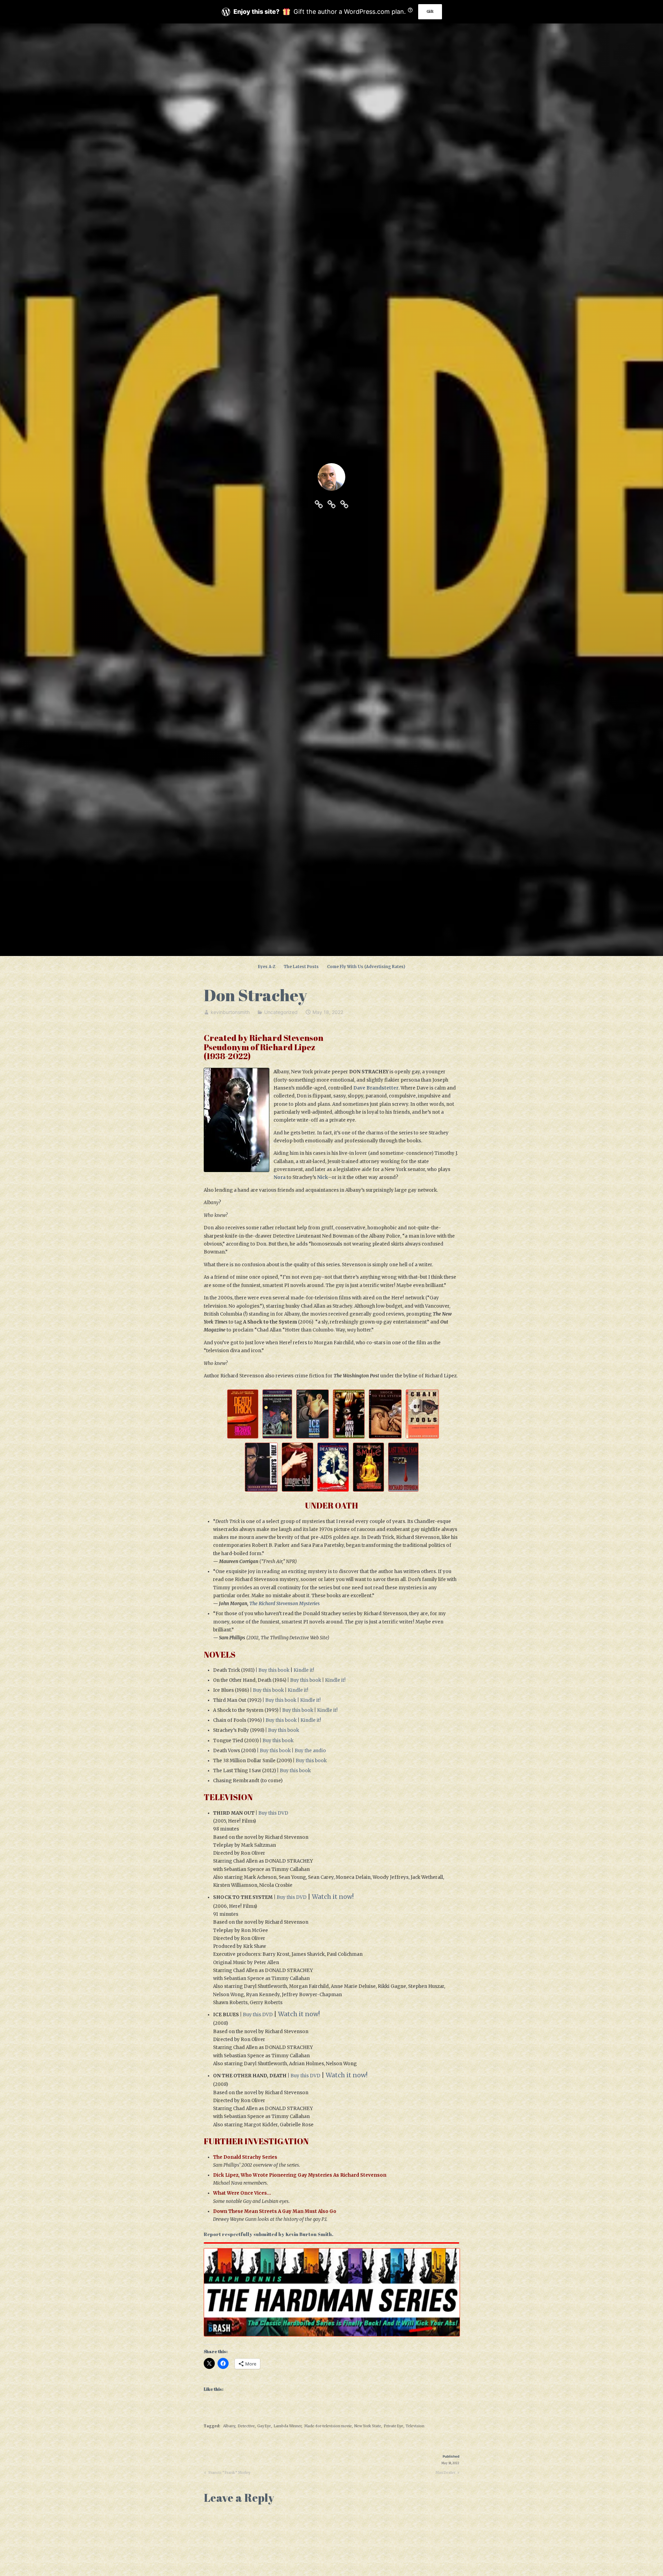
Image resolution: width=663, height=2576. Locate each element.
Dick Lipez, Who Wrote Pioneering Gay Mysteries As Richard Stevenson (300, 2175)
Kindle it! (304, 1670)
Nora (280, 1177)
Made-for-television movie (328, 2426)
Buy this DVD (273, 1813)
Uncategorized (281, 1012)
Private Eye (394, 2426)
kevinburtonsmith (230, 1012)
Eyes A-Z (267, 967)
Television (415, 2426)
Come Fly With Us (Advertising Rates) (366, 967)
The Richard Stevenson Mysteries (285, 1604)
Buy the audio (310, 1751)
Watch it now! (333, 1897)
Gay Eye (264, 2426)
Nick (323, 1177)
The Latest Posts (301, 967)
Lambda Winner (288, 2426)
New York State (368, 2426)
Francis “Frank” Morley (229, 2473)
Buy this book (274, 1670)
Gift (430, 12)
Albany (229, 2426)
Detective (246, 2426)
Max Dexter (445, 2473)
